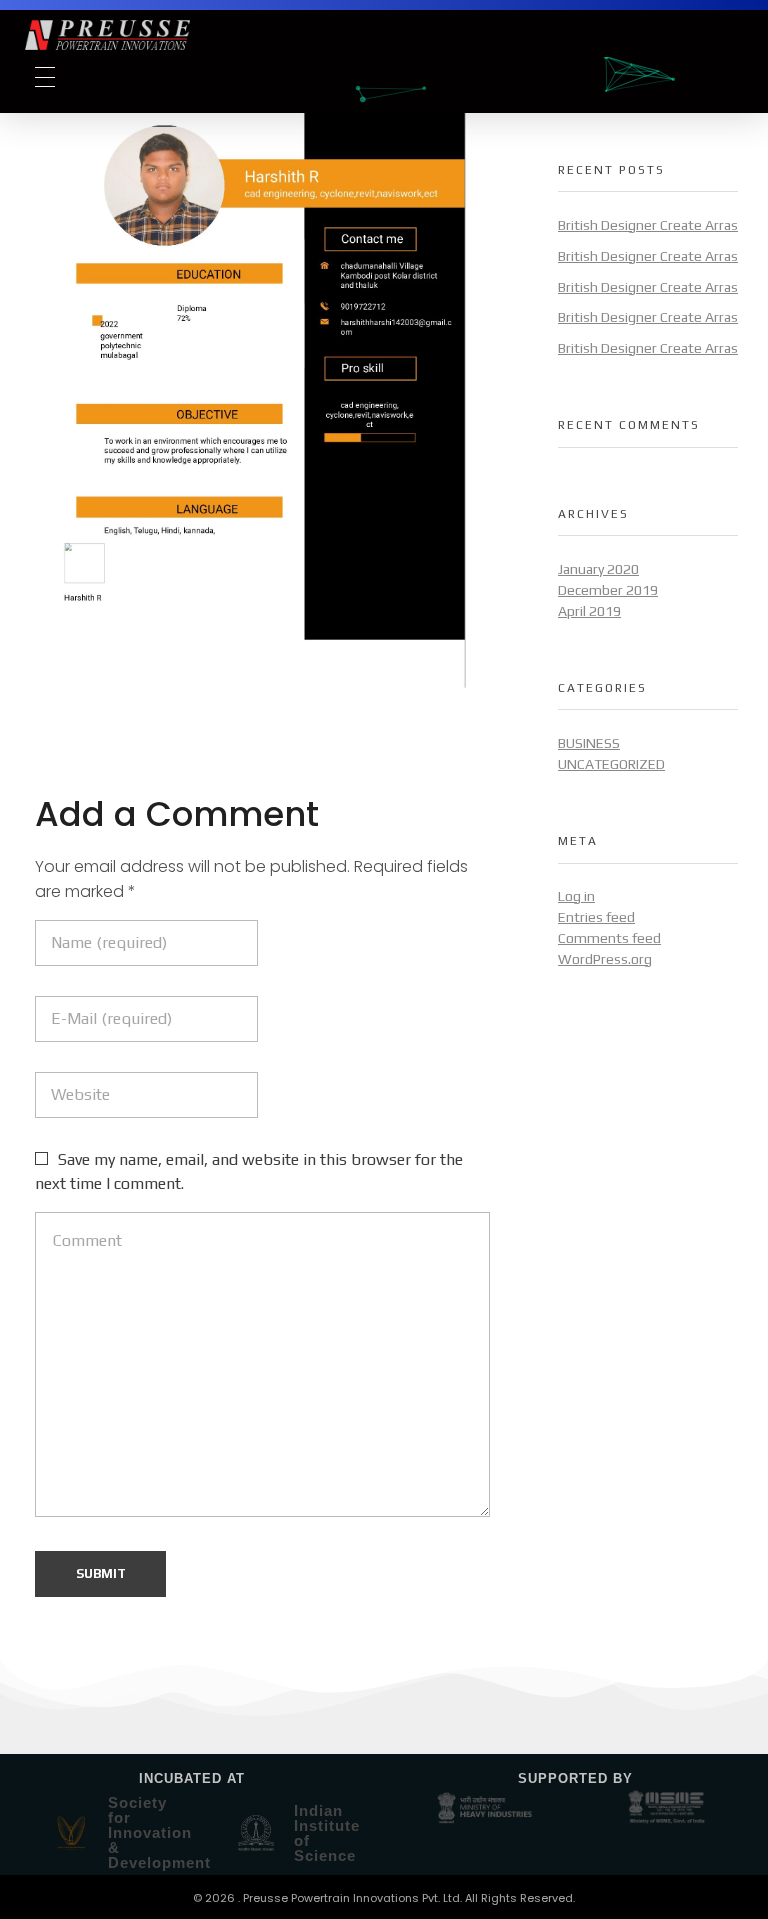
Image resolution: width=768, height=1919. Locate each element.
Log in (576, 896)
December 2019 (608, 590)
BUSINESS (589, 743)
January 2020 (598, 569)
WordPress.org (605, 959)
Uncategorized (611, 764)
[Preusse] (204, 35)
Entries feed (596, 917)
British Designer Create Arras (648, 225)
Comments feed (609, 938)
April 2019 (589, 611)
